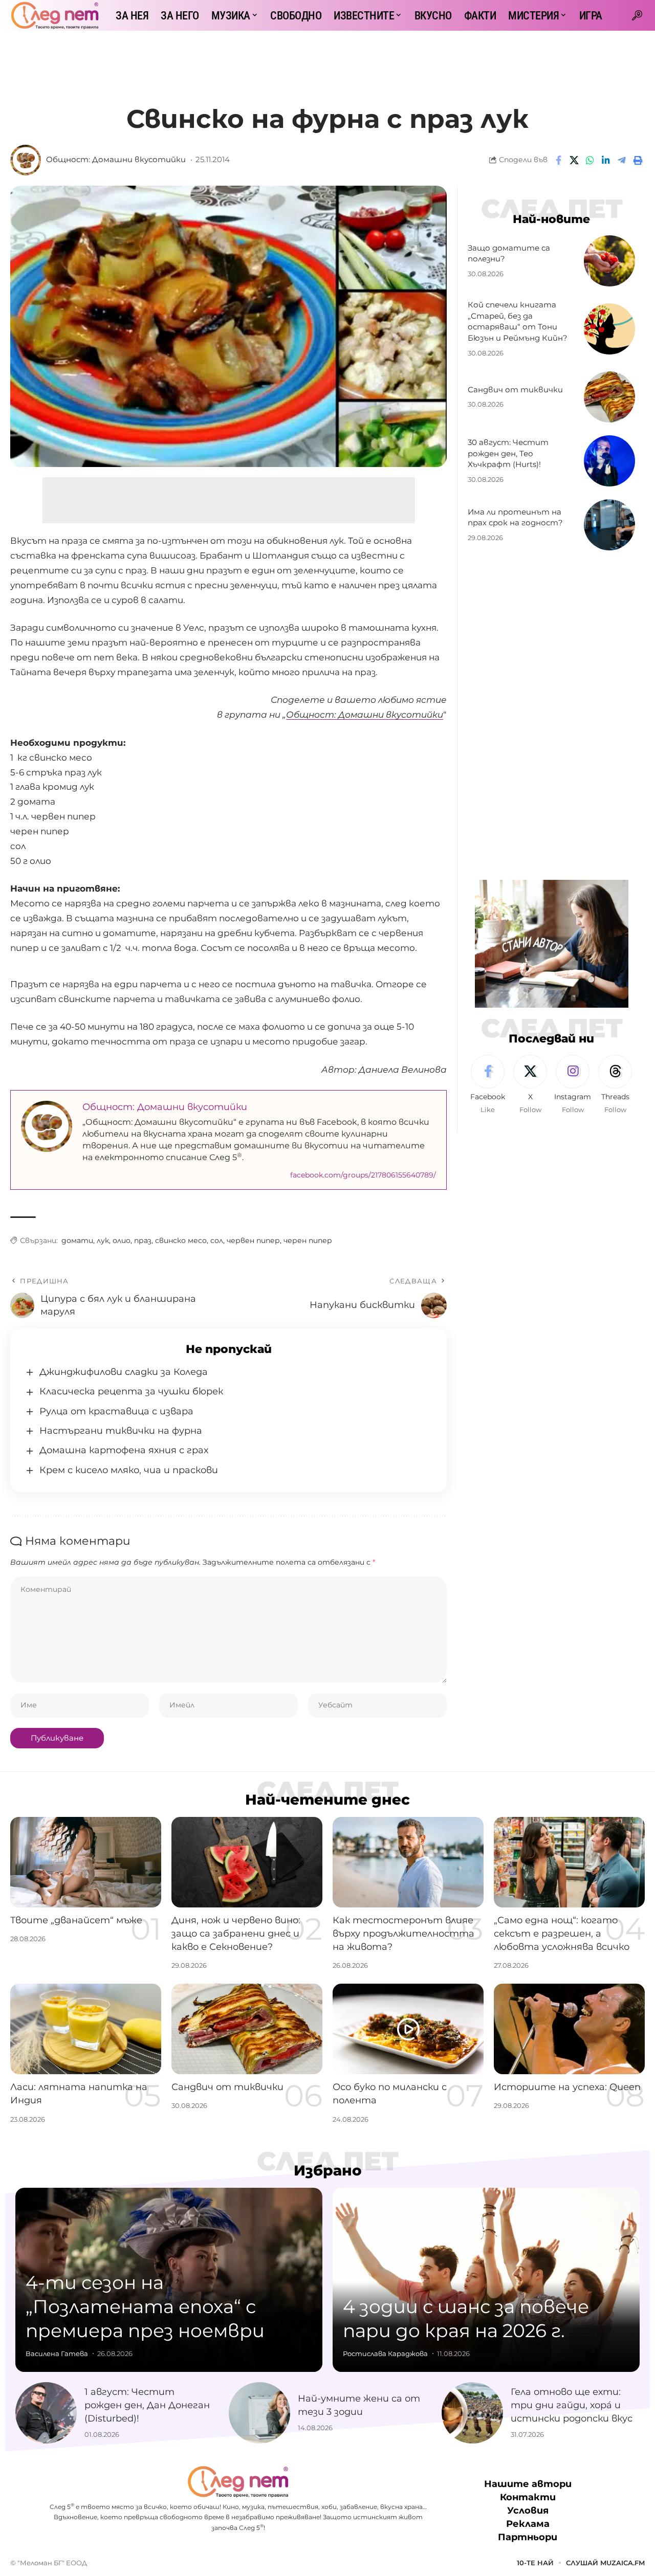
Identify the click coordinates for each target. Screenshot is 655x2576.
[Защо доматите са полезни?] (609, 261)
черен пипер (308, 1240)
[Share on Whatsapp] (590, 160)
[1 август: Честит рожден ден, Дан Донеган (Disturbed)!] (46, 2413)
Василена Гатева (57, 2353)
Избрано (328, 2170)
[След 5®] (55, 15)
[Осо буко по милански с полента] (408, 2029)
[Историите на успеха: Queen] (569, 2029)
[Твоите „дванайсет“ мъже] (86, 1862)
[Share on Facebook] (558, 160)
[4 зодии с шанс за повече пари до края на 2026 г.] (486, 2280)
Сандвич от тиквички (515, 390)
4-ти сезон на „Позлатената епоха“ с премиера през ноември (145, 2306)
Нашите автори (528, 2484)
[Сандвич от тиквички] (609, 397)
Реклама (528, 2524)
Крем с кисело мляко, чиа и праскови (129, 1470)
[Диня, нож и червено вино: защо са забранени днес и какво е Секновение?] (247, 1862)
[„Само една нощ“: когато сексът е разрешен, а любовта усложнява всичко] (569, 1862)
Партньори (528, 2537)
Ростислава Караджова (385, 2353)
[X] (530, 1085)
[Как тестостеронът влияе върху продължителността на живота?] (408, 1862)
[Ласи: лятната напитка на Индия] (86, 2029)
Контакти (528, 2497)
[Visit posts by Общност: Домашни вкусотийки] (26, 160)
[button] (637, 15)
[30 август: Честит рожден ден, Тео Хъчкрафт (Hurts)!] (609, 461)
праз (143, 1240)
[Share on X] (574, 160)
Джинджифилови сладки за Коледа (124, 1372)
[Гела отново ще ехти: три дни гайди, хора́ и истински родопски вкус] (472, 2413)
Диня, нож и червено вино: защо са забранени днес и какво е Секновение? (236, 1934)
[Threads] (615, 1085)
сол (217, 1240)
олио (122, 1240)
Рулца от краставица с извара (116, 1411)
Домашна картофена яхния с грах (124, 1450)
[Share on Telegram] (622, 160)
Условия (528, 2511)
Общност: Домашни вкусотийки (116, 160)
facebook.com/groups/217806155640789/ (363, 1175)
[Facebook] (488, 1085)
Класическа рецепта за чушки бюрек (131, 1391)
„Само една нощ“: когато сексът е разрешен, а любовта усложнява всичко (562, 1934)
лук (103, 1240)
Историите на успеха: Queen (567, 2087)
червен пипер (253, 1240)
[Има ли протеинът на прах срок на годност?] (609, 525)
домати (77, 1240)
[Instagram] (573, 1085)
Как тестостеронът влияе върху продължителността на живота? (403, 1934)
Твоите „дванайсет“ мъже (76, 1920)
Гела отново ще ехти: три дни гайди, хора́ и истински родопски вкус (572, 2405)
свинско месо (181, 1240)
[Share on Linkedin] (606, 160)
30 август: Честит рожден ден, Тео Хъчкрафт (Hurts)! (508, 453)
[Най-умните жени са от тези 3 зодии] (259, 2413)
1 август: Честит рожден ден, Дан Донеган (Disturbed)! (147, 2405)
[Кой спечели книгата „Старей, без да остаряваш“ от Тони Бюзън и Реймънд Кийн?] (609, 329)
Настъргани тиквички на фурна (121, 1431)
